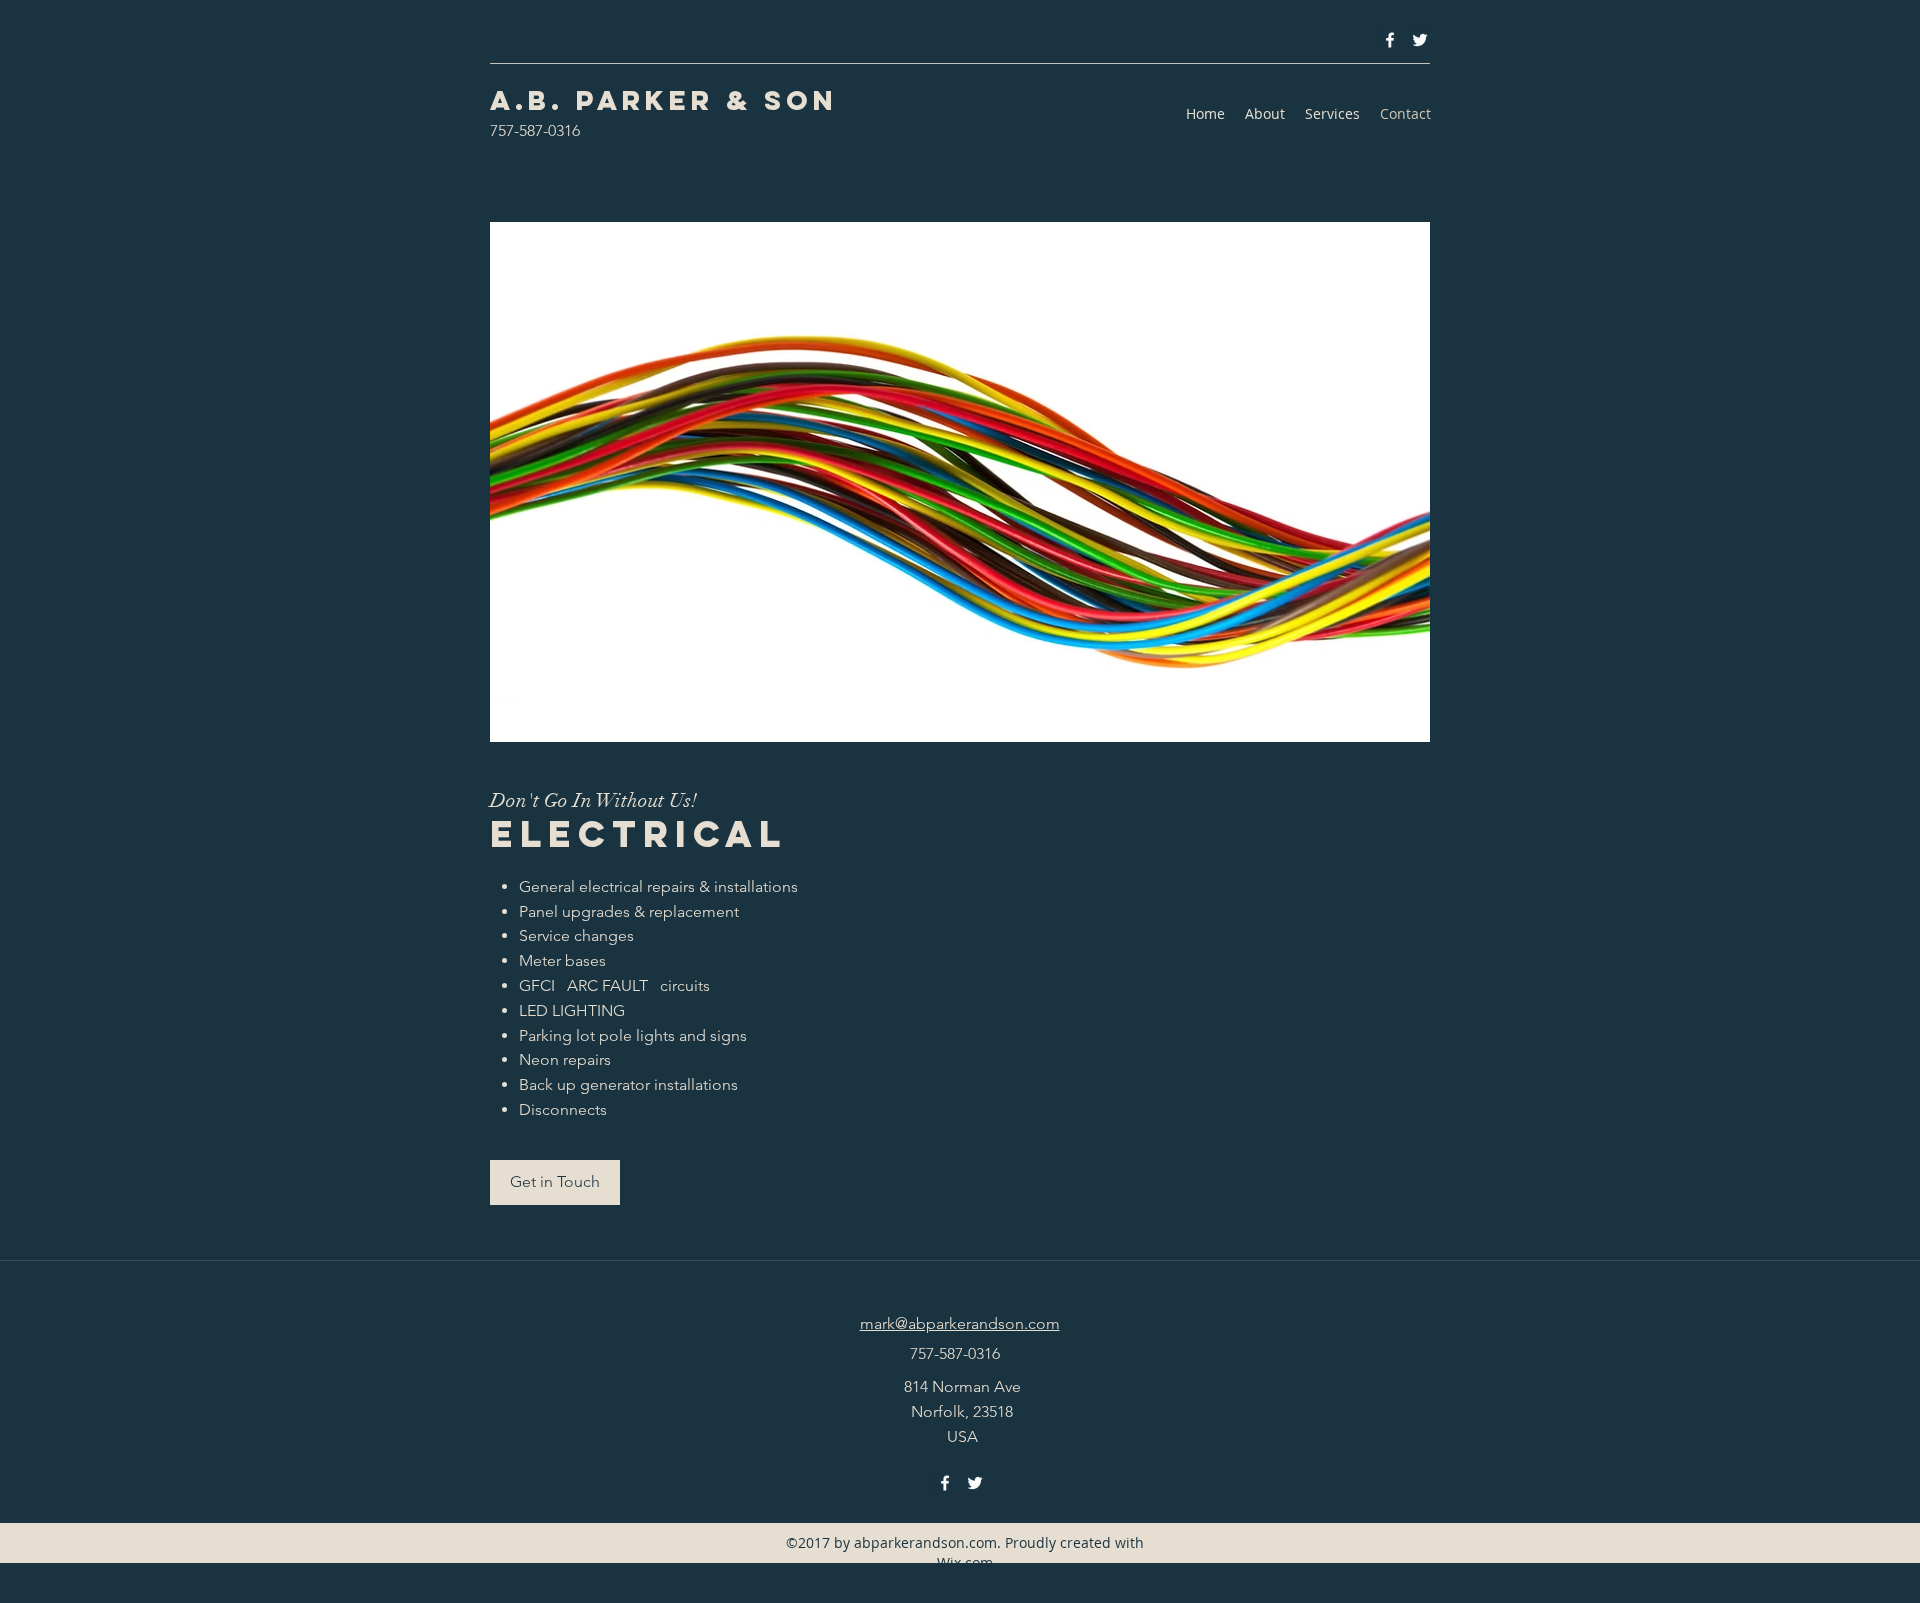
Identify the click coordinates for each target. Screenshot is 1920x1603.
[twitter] (1420, 40)
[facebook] (1390, 40)
